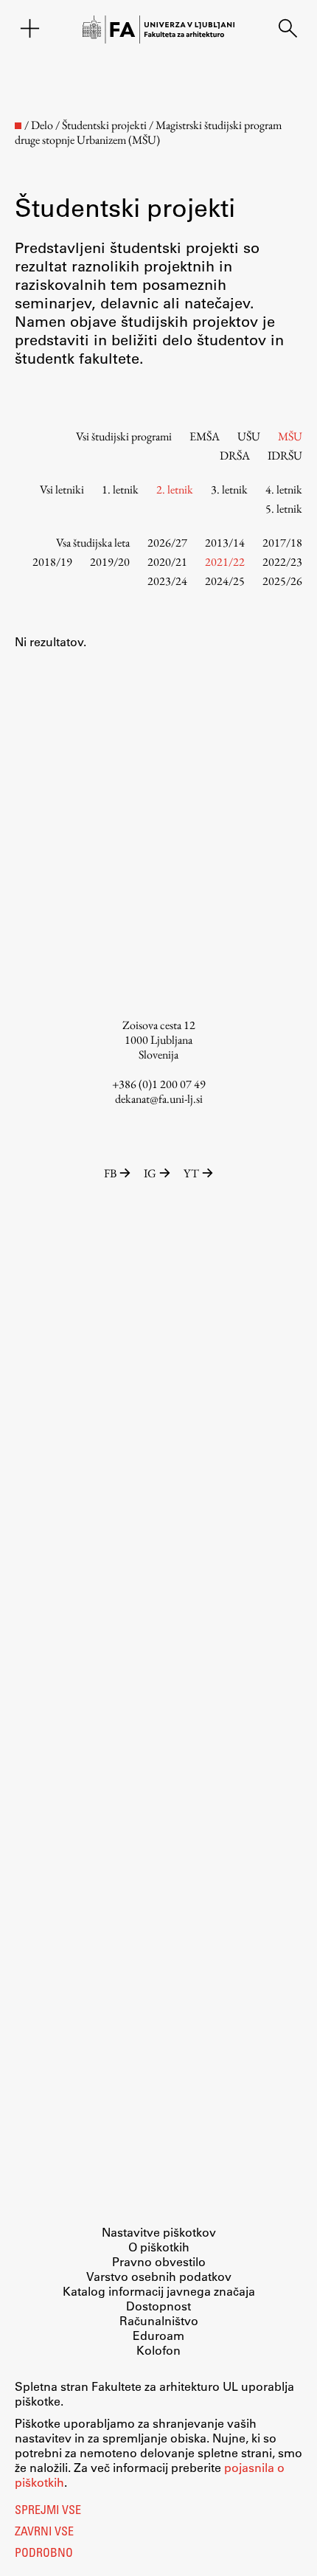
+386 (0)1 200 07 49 (159, 1084)
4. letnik (284, 489)
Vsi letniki (62, 489)
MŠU (290, 436)
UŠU (249, 436)
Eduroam (158, 2335)
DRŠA (235, 456)
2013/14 (225, 543)
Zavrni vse (44, 2532)
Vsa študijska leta (93, 543)
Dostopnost (158, 2306)
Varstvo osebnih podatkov (159, 2276)
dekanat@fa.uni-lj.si (159, 1099)
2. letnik (175, 489)
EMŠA (205, 436)
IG (150, 1173)
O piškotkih (159, 2247)
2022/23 (282, 562)
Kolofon (158, 2350)
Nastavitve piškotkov (159, 2232)
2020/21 (167, 562)
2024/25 (225, 581)
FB (110, 1173)
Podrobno (44, 2554)
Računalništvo (159, 2320)
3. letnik (229, 489)
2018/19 (52, 562)
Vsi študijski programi (124, 436)
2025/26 (282, 581)
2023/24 (167, 581)
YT (191, 1173)
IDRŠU (285, 456)
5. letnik (284, 509)
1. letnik (120, 489)
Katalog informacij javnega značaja (159, 2291)
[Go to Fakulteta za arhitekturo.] (18, 126)
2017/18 (282, 543)
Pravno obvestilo (159, 2261)
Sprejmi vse (48, 2511)
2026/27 (167, 543)
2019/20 (110, 562)
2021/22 (225, 562)
